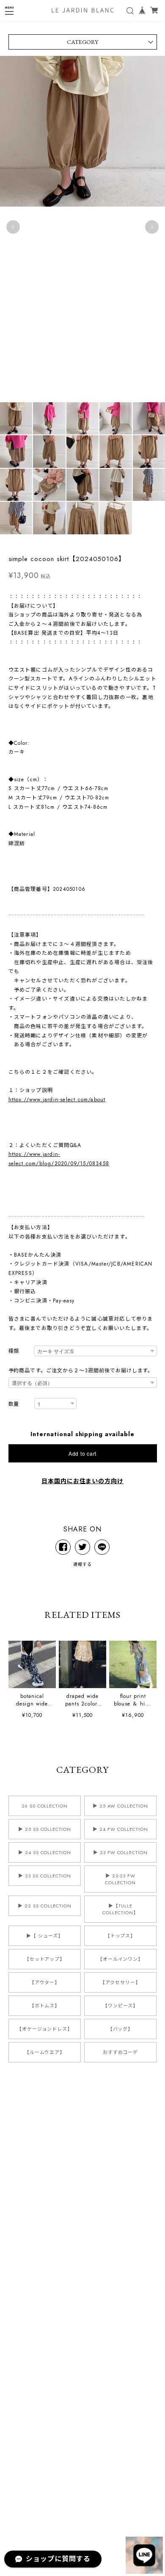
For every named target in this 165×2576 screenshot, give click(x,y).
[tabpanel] (82, 227)
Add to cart (82, 1453)
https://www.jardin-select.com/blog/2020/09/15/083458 (59, 1159)
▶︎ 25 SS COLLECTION (45, 1829)
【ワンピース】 (120, 2006)
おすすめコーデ (121, 2052)
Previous (13, 227)
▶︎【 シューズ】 (45, 1936)
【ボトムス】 (45, 2006)
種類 (14, 1351)
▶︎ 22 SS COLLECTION (44, 1906)
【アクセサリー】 (120, 1982)
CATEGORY (82, 42)
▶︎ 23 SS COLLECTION (44, 1876)
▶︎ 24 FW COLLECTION (120, 1829)
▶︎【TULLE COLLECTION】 (120, 1909)
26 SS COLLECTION (45, 1806)
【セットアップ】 (45, 1959)
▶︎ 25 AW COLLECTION (120, 1806)
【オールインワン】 (121, 1959)
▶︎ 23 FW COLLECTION (120, 1852)
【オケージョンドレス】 (45, 2029)
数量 (14, 1404)
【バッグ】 (121, 2029)
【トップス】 (121, 1936)
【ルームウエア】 (45, 2052)
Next (152, 227)
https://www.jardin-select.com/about (57, 1100)
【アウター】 (45, 1982)
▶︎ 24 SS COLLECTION (45, 1852)
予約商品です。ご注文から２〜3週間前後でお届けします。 (81, 1371)
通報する (82, 1564)
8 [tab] (66, 406)
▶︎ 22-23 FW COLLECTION (120, 1879)
